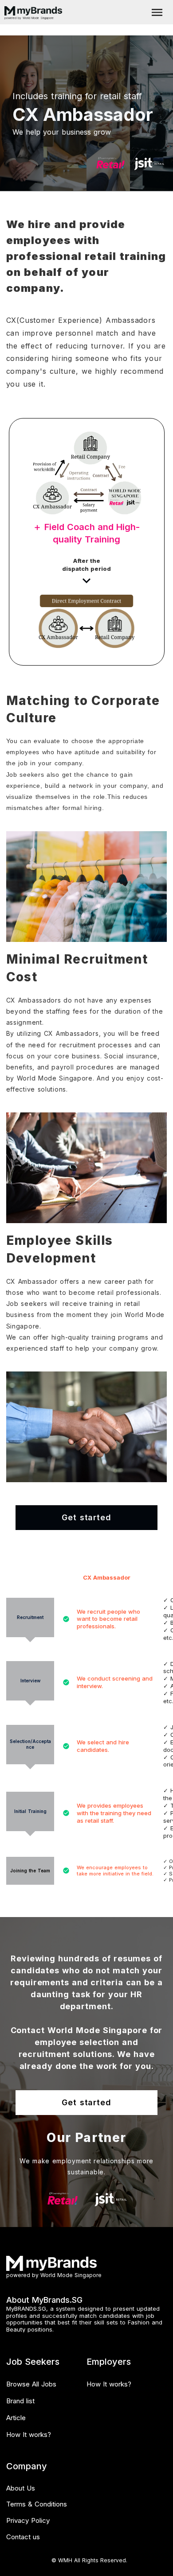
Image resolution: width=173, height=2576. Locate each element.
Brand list (20, 2401)
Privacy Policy (28, 2520)
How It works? (29, 2435)
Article (16, 2418)
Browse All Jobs (31, 2384)
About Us (21, 2488)
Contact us (23, 2537)
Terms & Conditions (37, 2504)
